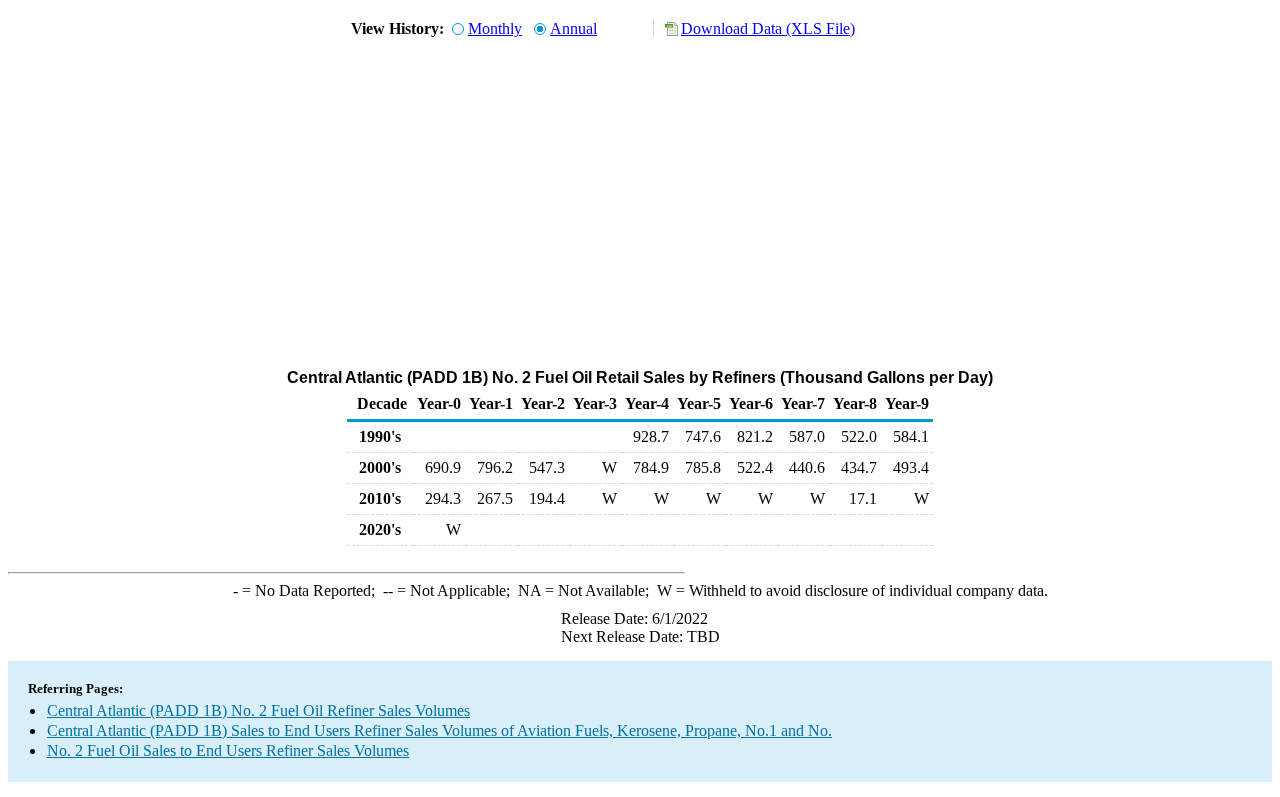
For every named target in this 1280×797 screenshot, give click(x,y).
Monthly (495, 28)
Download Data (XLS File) (768, 28)
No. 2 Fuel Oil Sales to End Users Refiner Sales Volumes (228, 750)
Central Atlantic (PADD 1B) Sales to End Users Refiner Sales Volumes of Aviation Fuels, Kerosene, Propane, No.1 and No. (439, 730)
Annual (573, 28)
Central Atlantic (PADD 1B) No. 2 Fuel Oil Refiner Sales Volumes (258, 710)
